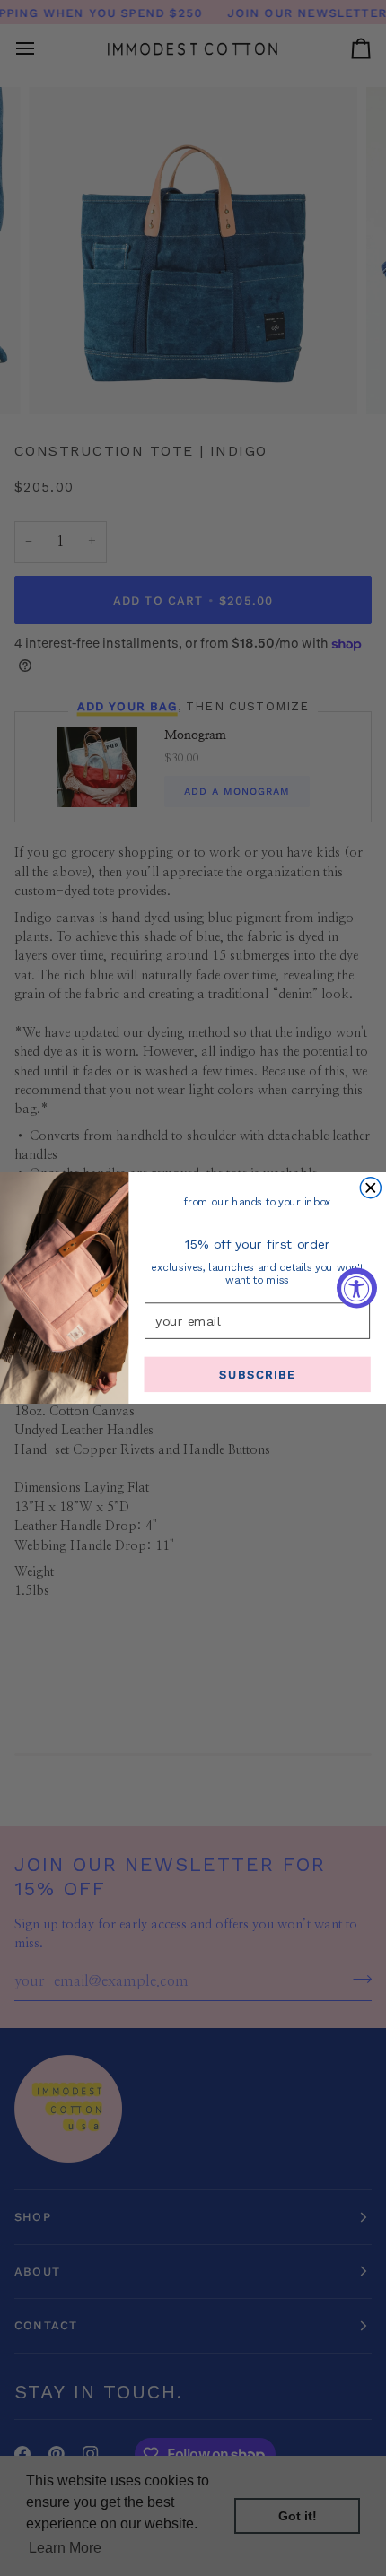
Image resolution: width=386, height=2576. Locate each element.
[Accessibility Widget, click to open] (357, 1288)
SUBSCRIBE (257, 1375)
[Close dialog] (370, 1188)
